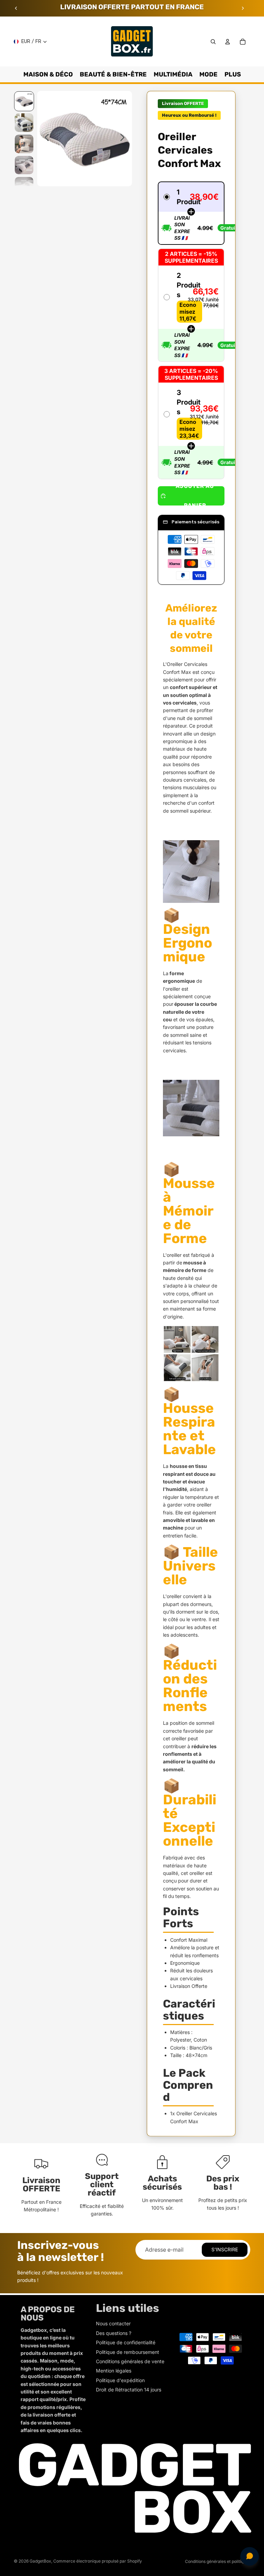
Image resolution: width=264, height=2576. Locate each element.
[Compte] (228, 42)
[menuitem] (233, 74)
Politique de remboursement (128, 2352)
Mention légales (114, 2371)
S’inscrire (225, 2249)
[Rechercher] (213, 42)
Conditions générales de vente (130, 2361)
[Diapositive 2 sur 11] (24, 123)
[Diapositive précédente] (16, 8)
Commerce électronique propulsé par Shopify (98, 2561)
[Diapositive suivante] (243, 8)
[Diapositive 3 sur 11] (24, 144)
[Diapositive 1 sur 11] (24, 101)
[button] (191, 213)
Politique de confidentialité (126, 2342)
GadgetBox (40, 2561)
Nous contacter (113, 2323)
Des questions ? (114, 2333)
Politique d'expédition (120, 2380)
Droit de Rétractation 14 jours (129, 2390)
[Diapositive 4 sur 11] (24, 165)
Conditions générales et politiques (218, 2561)
